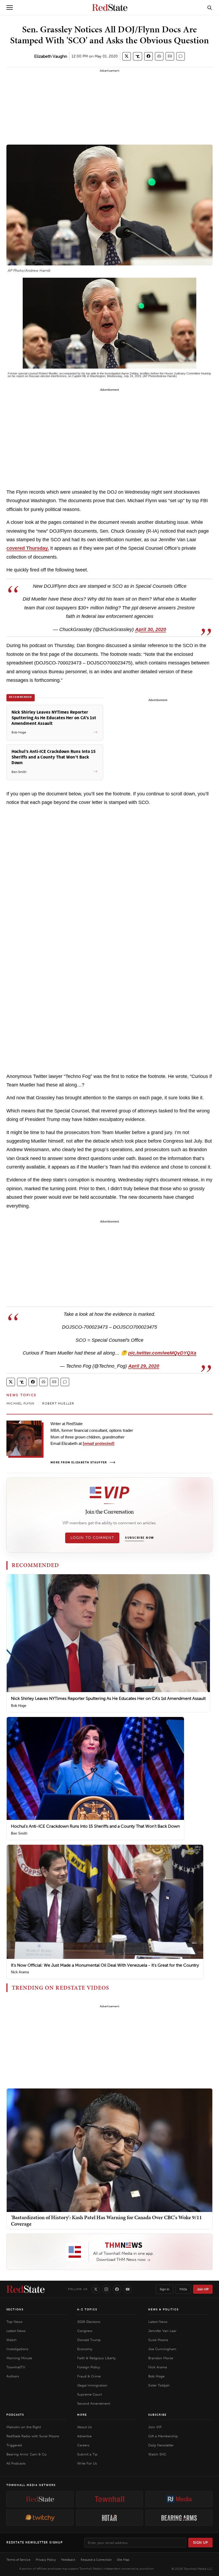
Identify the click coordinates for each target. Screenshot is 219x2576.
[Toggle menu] (10, 7)
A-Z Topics (87, 2310)
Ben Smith (19, 1833)
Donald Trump (89, 2340)
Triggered (14, 2445)
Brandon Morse (161, 2358)
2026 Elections (89, 2322)
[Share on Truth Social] (138, 56)
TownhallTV (16, 2367)
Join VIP (203, 2289)
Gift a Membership (163, 2436)
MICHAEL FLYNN (21, 1403)
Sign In (165, 2289)
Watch (11, 2340)
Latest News (16, 2331)
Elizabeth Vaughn (51, 56)
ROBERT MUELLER (58, 1403)
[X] (96, 2289)
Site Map (123, 2560)
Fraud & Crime (89, 2376)
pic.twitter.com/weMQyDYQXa (162, 1353)
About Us (85, 2427)
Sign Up (201, 2542)
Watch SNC (157, 2454)
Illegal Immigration (92, 2385)
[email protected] (99, 1443)
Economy (85, 2349)
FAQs (183, 2289)
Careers (83, 2445)
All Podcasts (16, 2463)
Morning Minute (19, 2358)
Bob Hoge (19, 1706)
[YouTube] (128, 2289)
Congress (85, 2331)
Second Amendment (94, 2403)
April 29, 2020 (144, 1366)
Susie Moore (158, 2340)
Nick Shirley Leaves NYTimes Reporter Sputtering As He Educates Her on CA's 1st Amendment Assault (108, 1698)
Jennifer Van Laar (162, 2331)
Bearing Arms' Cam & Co (26, 2454)
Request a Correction (96, 2560)
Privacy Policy (46, 2560)
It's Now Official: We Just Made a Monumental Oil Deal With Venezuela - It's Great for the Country (105, 1965)
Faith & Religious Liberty (96, 2358)
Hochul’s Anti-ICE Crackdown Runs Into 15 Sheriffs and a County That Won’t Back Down (95, 1826)
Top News (14, 2322)
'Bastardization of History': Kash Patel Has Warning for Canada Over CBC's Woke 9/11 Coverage (106, 2221)
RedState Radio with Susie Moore (33, 2436)
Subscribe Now (139, 1538)
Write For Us (87, 2463)
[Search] (210, 7)
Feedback (68, 2560)
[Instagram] (106, 2289)
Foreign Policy (89, 2367)
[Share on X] (127, 56)
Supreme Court (89, 2394)
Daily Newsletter (161, 2445)
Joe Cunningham (162, 2349)
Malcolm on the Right (24, 2427)
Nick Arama (20, 1972)
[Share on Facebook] (148, 56)
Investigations (17, 2349)
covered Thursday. (28, 548)
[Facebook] (117, 2289)
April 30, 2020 (151, 629)
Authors (13, 2376)
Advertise (84, 2436)
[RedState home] (26, 2289)
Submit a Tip (87, 2454)
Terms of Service (18, 2560)
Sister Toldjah (159, 2385)
